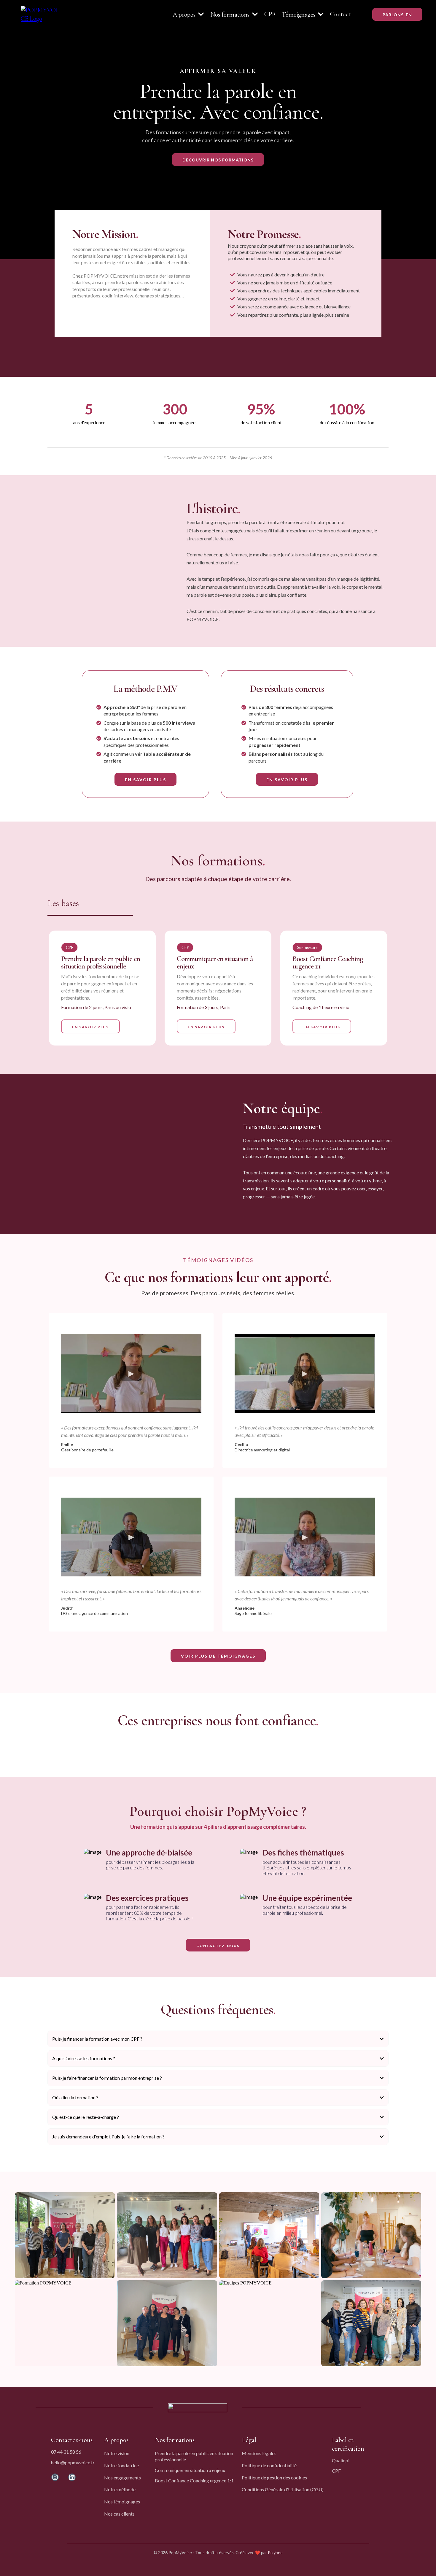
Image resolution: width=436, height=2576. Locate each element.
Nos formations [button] (231, 15)
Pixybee (275, 2552)
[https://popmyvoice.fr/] (41, 14)
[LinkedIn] (72, 2477)
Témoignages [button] (299, 15)
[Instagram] (55, 2477)
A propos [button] (185, 15)
